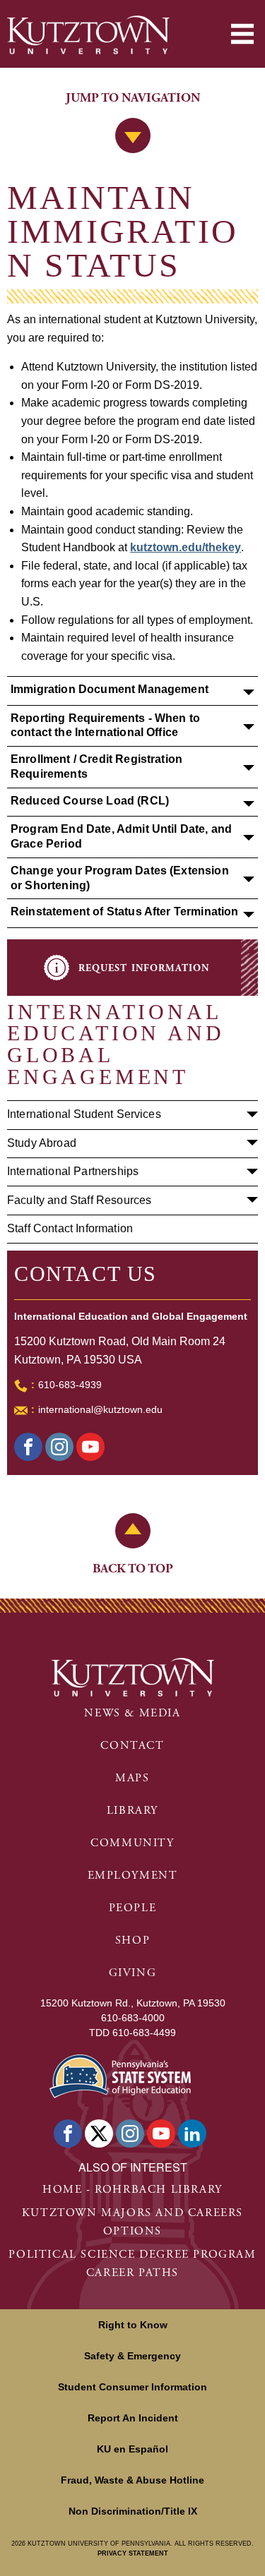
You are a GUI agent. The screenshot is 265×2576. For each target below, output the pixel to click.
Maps (132, 1778)
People (133, 1908)
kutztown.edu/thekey (185, 547)
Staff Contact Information (70, 1228)
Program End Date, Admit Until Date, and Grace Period (121, 836)
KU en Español (132, 2449)
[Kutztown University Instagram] (130, 2133)
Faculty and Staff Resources (79, 1200)
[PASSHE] (120, 2075)
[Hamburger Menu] (242, 34)
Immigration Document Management (110, 689)
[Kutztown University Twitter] (99, 2133)
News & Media (132, 1713)
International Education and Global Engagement (116, 1044)
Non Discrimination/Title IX (133, 2511)
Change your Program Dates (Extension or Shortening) (120, 878)
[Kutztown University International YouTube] (90, 1447)
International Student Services (84, 1114)
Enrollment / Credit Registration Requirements (96, 766)
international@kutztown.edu (100, 1409)
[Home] (88, 35)
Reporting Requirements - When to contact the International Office (105, 726)
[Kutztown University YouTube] (161, 2133)
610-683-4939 (70, 1385)
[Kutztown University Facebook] (28, 1447)
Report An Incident (133, 2418)
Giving (133, 1973)
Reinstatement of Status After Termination (125, 911)
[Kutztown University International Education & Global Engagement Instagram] (59, 1447)
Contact (132, 1746)
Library (132, 1811)
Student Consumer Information (132, 2387)
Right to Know (133, 2325)
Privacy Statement (133, 2553)
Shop (132, 1940)
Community (132, 1843)
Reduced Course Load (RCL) (90, 801)
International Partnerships (73, 1171)
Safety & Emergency (132, 2356)
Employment (133, 1876)
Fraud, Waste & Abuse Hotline (132, 2480)
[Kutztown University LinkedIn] (192, 2133)
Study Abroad (42, 1143)
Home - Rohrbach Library (132, 2190)
